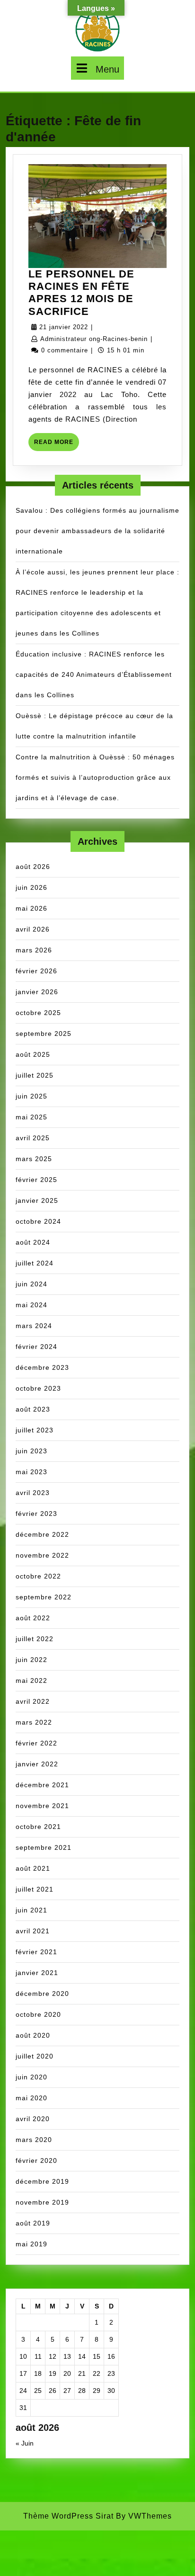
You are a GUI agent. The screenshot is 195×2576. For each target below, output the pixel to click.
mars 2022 (34, 1722)
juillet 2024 (35, 1263)
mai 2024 (31, 1305)
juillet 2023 (35, 1430)
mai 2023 (31, 1472)
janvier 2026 (37, 992)
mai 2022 (31, 1680)
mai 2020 (31, 2098)
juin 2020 (31, 2077)
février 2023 (36, 1514)
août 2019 (33, 2223)
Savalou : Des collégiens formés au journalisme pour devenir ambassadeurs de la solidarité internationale (97, 531)
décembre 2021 (42, 1785)
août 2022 (33, 1618)
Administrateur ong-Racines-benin (94, 339)
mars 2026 (34, 950)
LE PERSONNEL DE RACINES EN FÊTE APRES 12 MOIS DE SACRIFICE (81, 293)
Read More (57, 445)
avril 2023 (33, 1493)
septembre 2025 (44, 1034)
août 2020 (33, 2035)
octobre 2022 (38, 1576)
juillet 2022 (35, 1639)
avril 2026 (33, 929)
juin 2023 (31, 1451)
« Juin (25, 2443)
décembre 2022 (42, 1534)
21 (82, 2373)
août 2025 (33, 1054)
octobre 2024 (38, 1221)
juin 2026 (31, 887)
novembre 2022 (42, 1555)
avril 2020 (33, 2119)
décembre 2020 (42, 1994)
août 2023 (33, 1409)
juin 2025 (31, 1096)
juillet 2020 (35, 2056)
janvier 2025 (37, 1200)
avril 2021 (33, 1931)
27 (67, 2391)
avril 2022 (33, 1701)
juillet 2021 (35, 1889)
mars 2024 (34, 1326)
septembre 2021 (44, 1847)
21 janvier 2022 (64, 327)
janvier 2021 (37, 1973)
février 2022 (36, 1743)
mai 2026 (31, 908)
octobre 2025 (38, 1013)
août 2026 (33, 867)
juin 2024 (31, 1284)
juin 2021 (31, 1910)
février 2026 (36, 971)
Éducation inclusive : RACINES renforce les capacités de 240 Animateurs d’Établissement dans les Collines (94, 674)
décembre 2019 (42, 2181)
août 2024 (33, 1242)
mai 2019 (31, 2244)
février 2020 (36, 2161)
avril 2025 (33, 1138)
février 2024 (36, 1347)
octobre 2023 (38, 1388)
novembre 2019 (42, 2202)
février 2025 (36, 1180)
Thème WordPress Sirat (68, 2516)
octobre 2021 (38, 1827)
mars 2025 (34, 1159)
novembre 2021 (42, 1806)
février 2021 (36, 1952)
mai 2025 (31, 1117)
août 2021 (33, 1868)
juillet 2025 (35, 1075)
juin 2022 (31, 1660)
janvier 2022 (37, 1764)
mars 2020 (34, 2140)
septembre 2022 (44, 1597)
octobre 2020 (38, 2014)
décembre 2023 (42, 1367)
